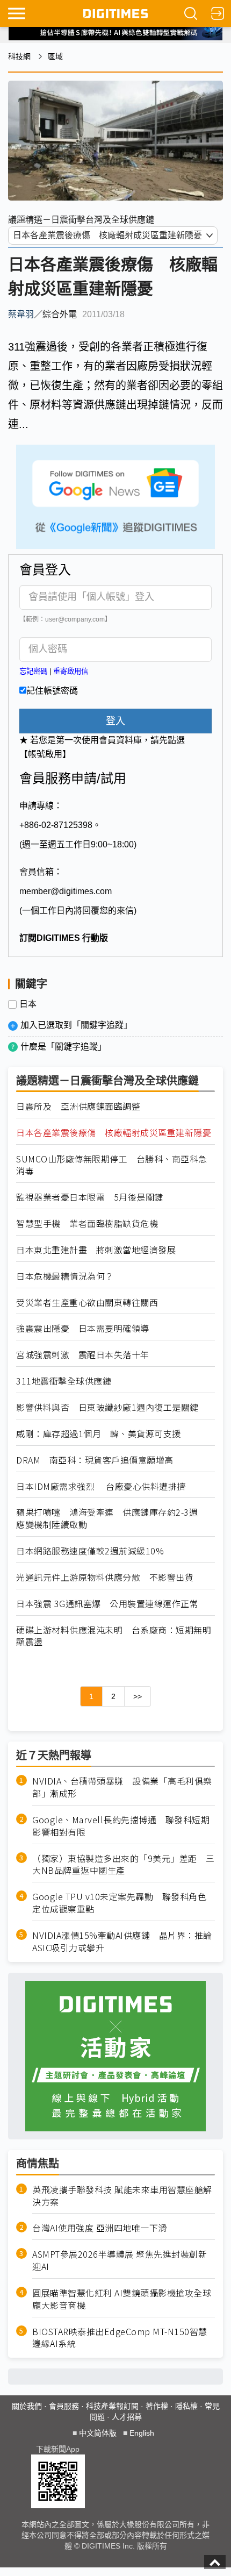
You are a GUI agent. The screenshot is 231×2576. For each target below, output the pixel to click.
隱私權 (186, 2406)
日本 (28, 1004)
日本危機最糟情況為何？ (65, 1276)
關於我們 (27, 2406)
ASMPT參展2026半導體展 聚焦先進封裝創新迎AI (120, 2260)
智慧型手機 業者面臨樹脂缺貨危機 (87, 1223)
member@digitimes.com (66, 891)
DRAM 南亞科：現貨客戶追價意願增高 (95, 1460)
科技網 (19, 56)
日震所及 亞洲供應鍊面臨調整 (78, 1106)
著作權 (157, 2406)
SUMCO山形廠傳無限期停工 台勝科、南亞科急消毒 (112, 1165)
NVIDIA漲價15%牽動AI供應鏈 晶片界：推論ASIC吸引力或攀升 (122, 1942)
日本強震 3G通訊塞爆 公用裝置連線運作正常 (107, 1604)
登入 (115, 721)
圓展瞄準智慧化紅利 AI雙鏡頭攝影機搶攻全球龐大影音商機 (122, 2299)
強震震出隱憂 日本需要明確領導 (83, 1328)
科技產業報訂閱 (112, 2406)
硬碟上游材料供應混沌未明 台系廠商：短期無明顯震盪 (114, 1636)
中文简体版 (98, 2433)
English (142, 2433)
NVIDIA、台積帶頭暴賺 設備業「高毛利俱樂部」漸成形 (122, 1787)
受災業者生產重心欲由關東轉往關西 (87, 1303)
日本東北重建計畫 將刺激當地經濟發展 (96, 1250)
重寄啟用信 (71, 671)
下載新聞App (58, 2449)
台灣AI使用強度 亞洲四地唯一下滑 (100, 2228)
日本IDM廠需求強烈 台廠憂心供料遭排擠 (101, 1486)
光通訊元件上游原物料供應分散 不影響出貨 (105, 1577)
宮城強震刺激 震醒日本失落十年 (83, 1355)
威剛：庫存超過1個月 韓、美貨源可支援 (99, 1434)
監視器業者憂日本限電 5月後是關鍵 (90, 1197)
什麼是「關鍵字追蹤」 (63, 1047)
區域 (55, 56)
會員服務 (64, 2406)
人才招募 (127, 2417)
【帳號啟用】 (45, 754)
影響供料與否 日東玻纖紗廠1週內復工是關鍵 (107, 1407)
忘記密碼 (33, 671)
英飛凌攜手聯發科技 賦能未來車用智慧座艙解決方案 (122, 2196)
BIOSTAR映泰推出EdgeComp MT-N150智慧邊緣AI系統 (120, 2338)
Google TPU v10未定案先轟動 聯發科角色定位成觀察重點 (119, 1903)
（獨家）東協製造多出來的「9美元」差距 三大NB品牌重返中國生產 (124, 1865)
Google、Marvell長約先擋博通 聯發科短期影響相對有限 (121, 1826)
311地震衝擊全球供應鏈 (64, 1381)
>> (138, 1696)
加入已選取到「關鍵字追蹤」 (76, 1025)
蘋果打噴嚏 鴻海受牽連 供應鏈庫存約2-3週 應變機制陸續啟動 (111, 1518)
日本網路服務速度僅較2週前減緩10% (90, 1551)
